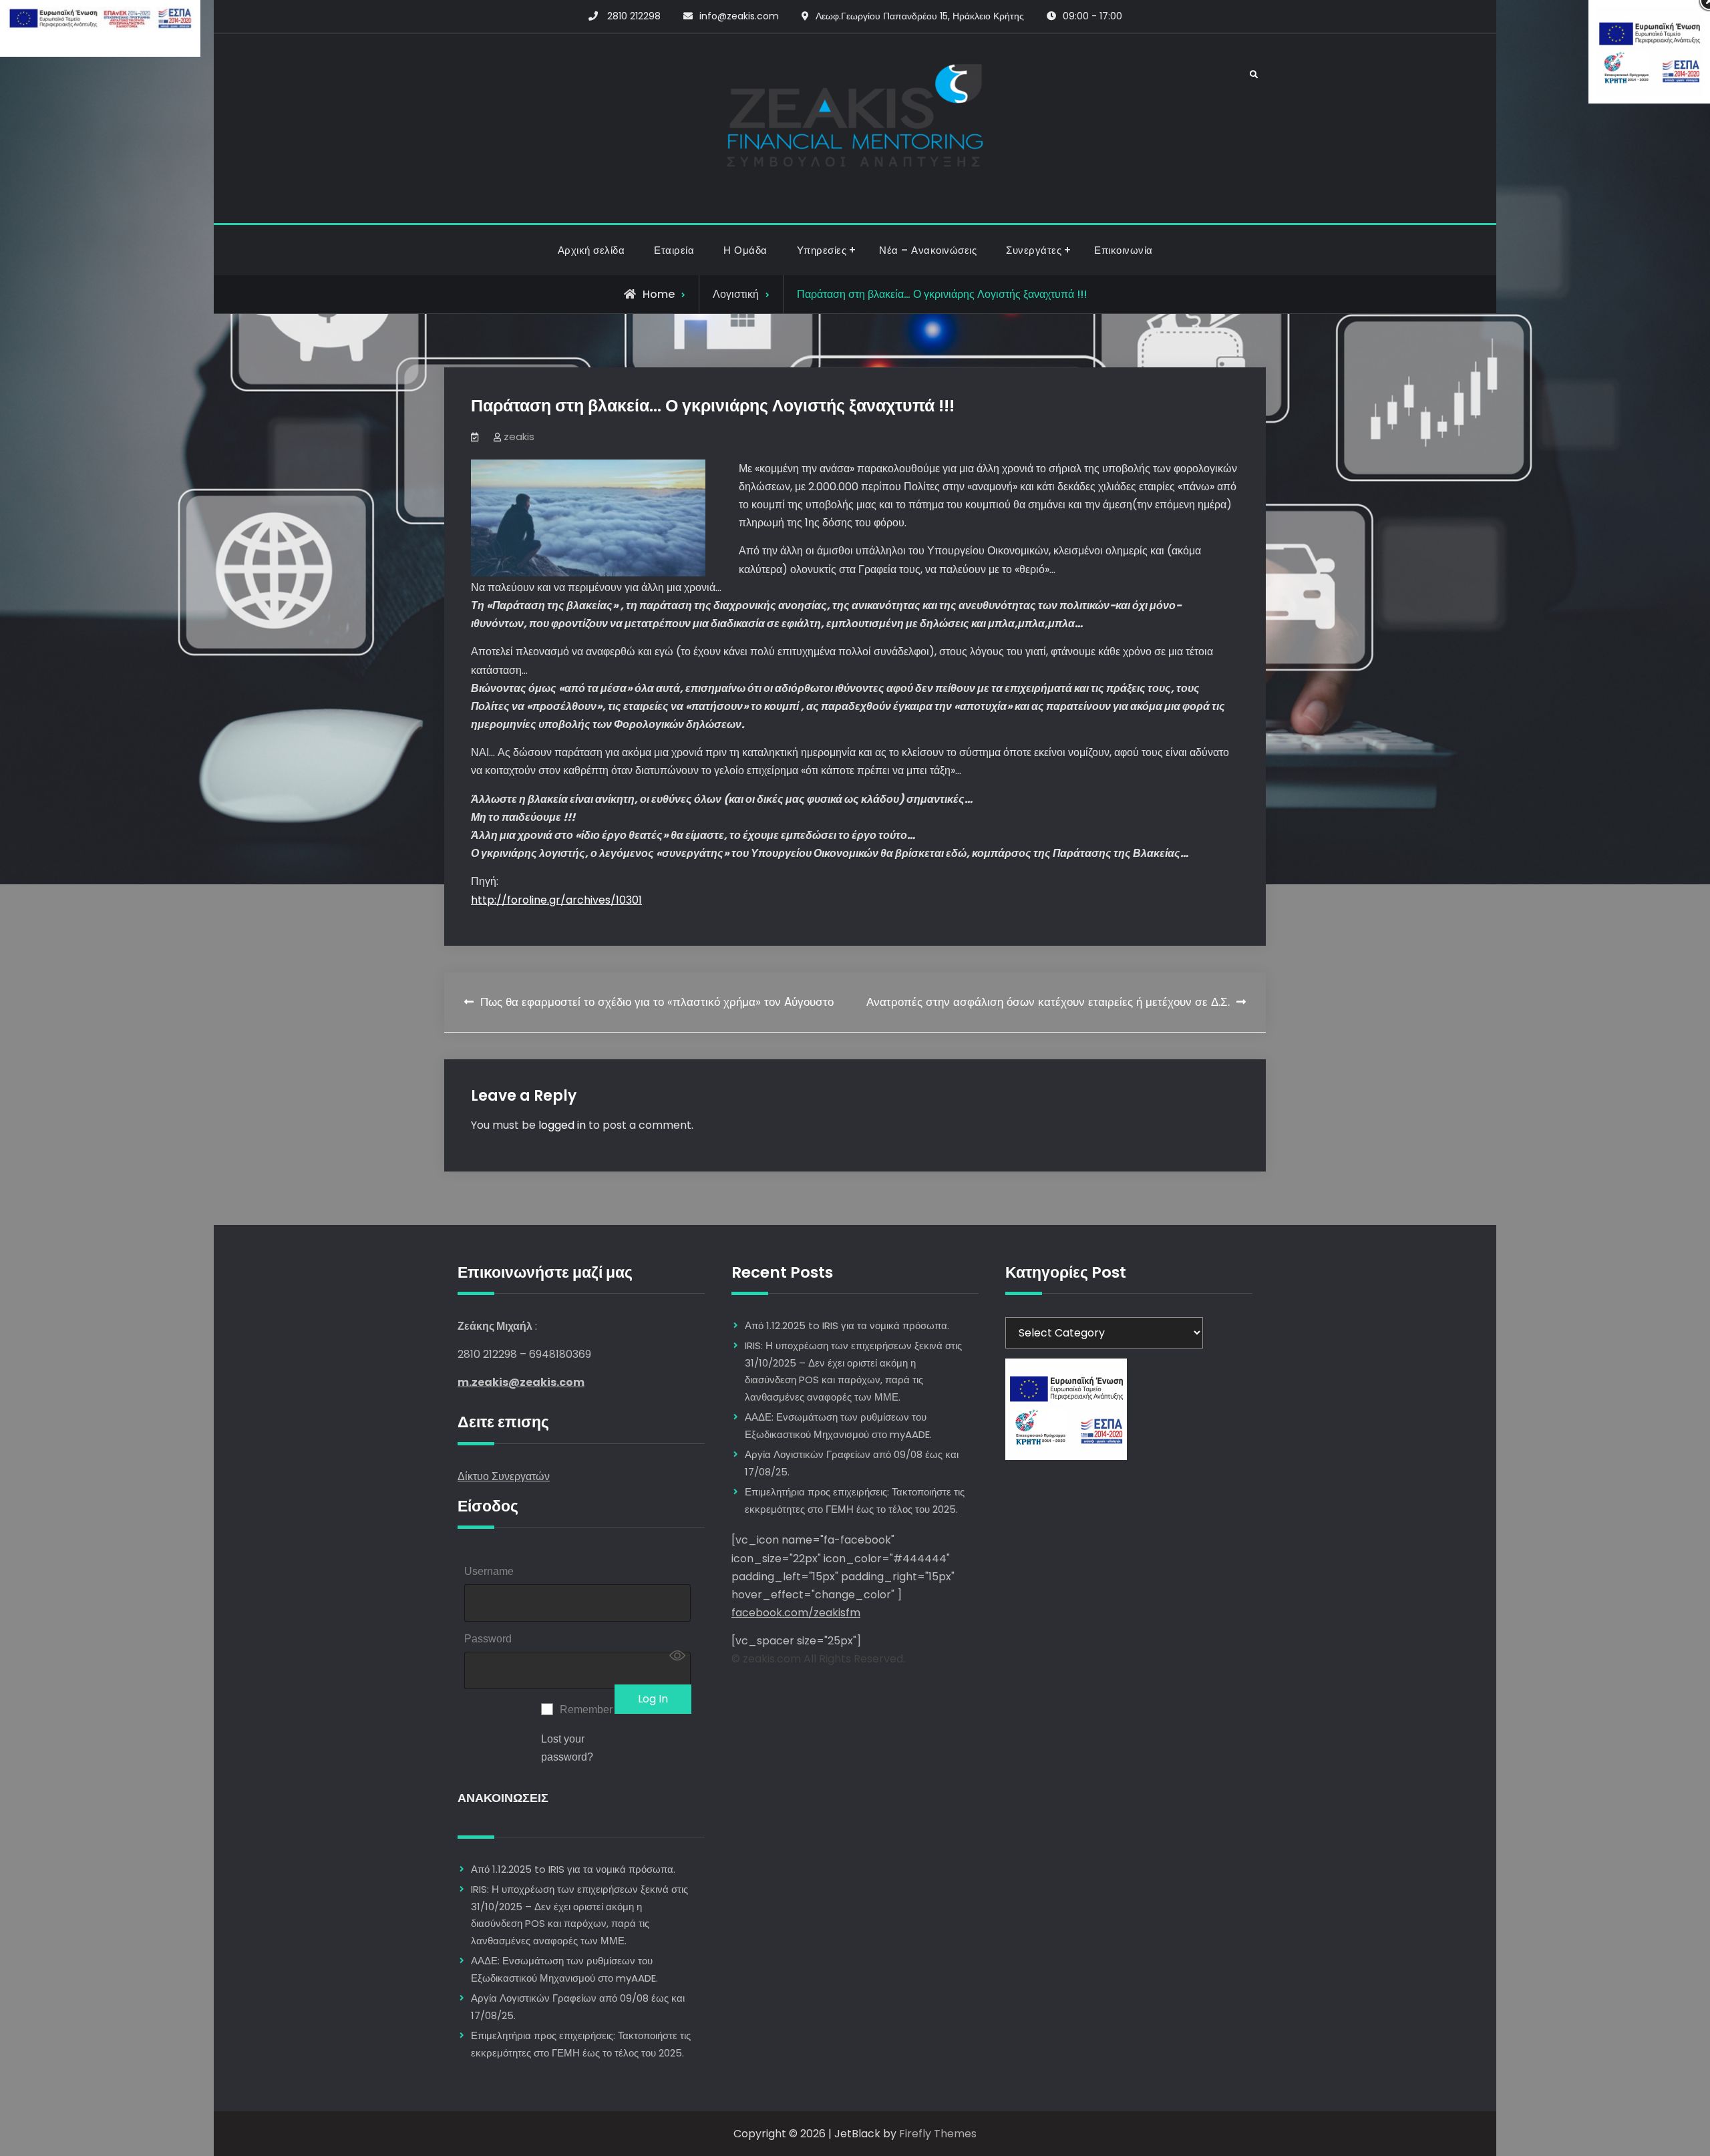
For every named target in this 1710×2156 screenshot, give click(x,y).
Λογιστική (736, 294)
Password (488, 1639)
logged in (562, 1125)
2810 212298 (634, 16)
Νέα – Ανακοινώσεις (928, 250)
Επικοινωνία (1124, 250)
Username (489, 1571)
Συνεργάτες (1034, 250)
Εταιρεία (674, 250)
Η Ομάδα (745, 250)
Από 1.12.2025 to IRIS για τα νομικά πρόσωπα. (573, 1869)
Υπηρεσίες (822, 250)
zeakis (519, 436)
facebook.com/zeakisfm (796, 1613)
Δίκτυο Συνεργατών (504, 1476)
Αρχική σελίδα (591, 250)
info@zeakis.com (739, 16)
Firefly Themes (938, 2134)
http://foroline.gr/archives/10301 (556, 900)
